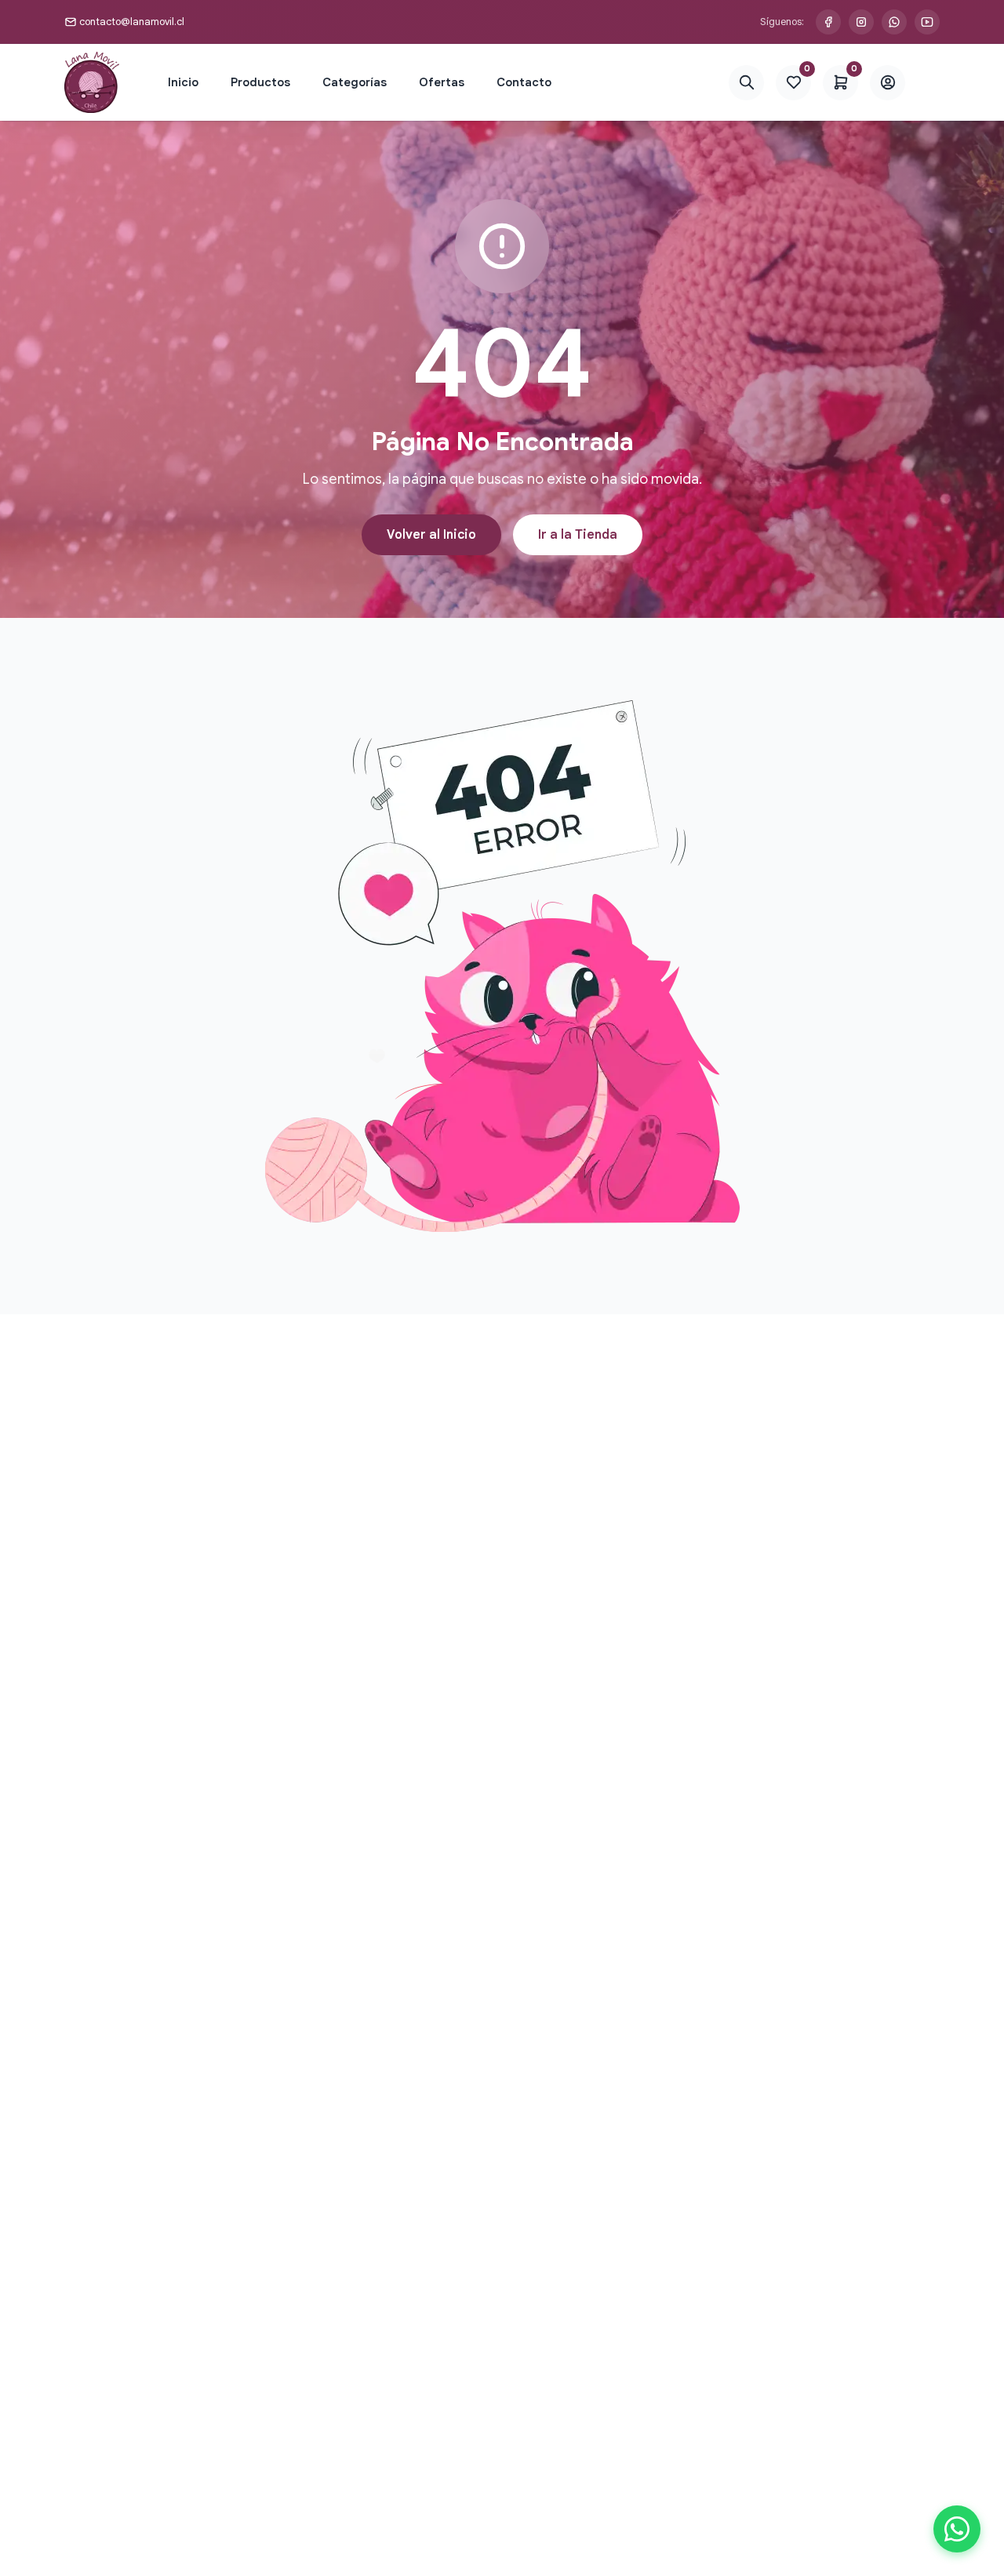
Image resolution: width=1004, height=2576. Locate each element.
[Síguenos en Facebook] (828, 22)
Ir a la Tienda (578, 535)
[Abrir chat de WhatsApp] (957, 2529)
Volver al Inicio (431, 535)
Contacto (524, 82)
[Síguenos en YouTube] (927, 22)
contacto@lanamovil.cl (132, 22)
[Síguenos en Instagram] (861, 22)
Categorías (355, 82)
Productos (260, 82)
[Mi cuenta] (888, 83)
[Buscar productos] (746, 83)
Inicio (183, 82)
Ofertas (442, 82)
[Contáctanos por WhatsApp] (894, 22)
